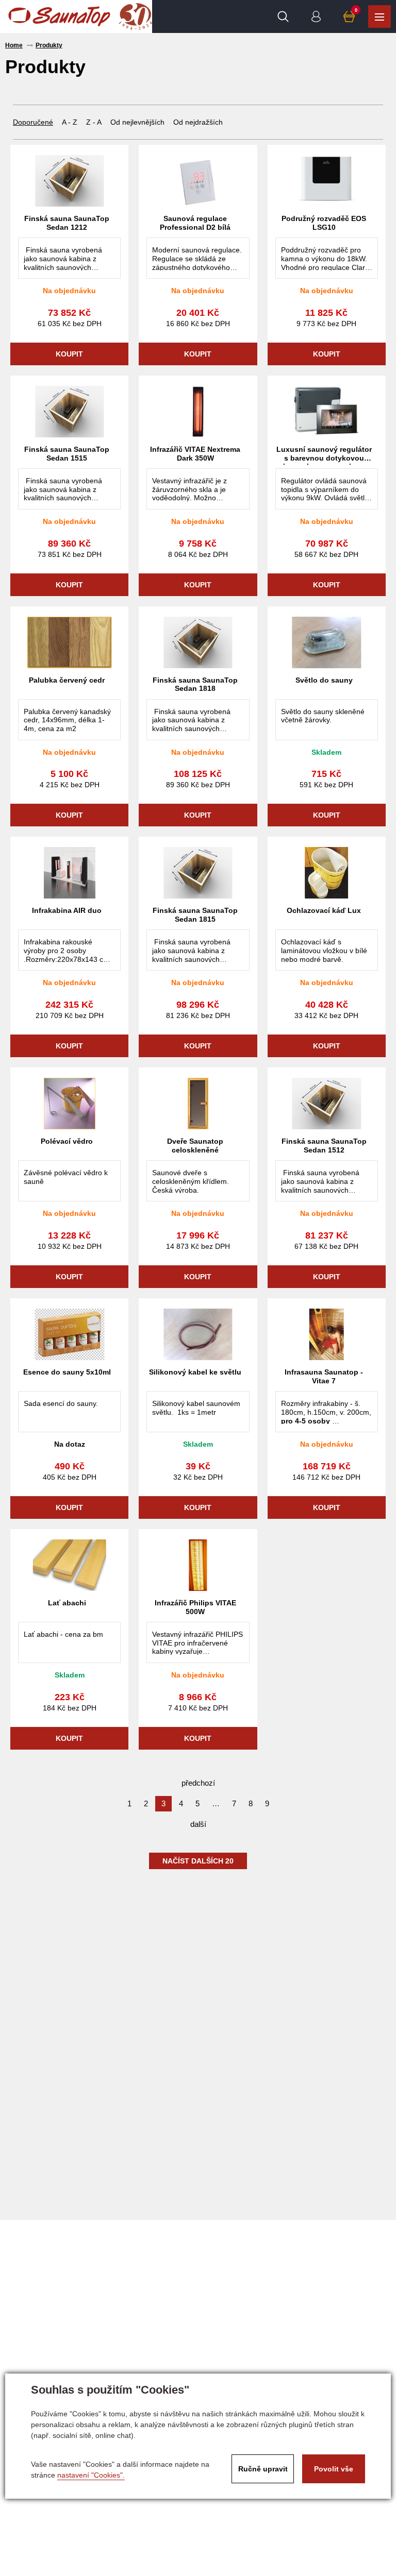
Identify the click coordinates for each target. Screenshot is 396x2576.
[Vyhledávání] (283, 16)
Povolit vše (334, 2469)
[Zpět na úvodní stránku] (59, 16)
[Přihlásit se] (316, 16)
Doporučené (33, 122)
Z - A (94, 122)
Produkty (379, 16)
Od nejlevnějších (137, 122)
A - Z (70, 122)
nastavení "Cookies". (91, 2475)
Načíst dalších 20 (198, 1861)
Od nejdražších (198, 122)
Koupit (69, 354)
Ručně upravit (263, 2469)
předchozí (198, 1783)
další (198, 1824)
